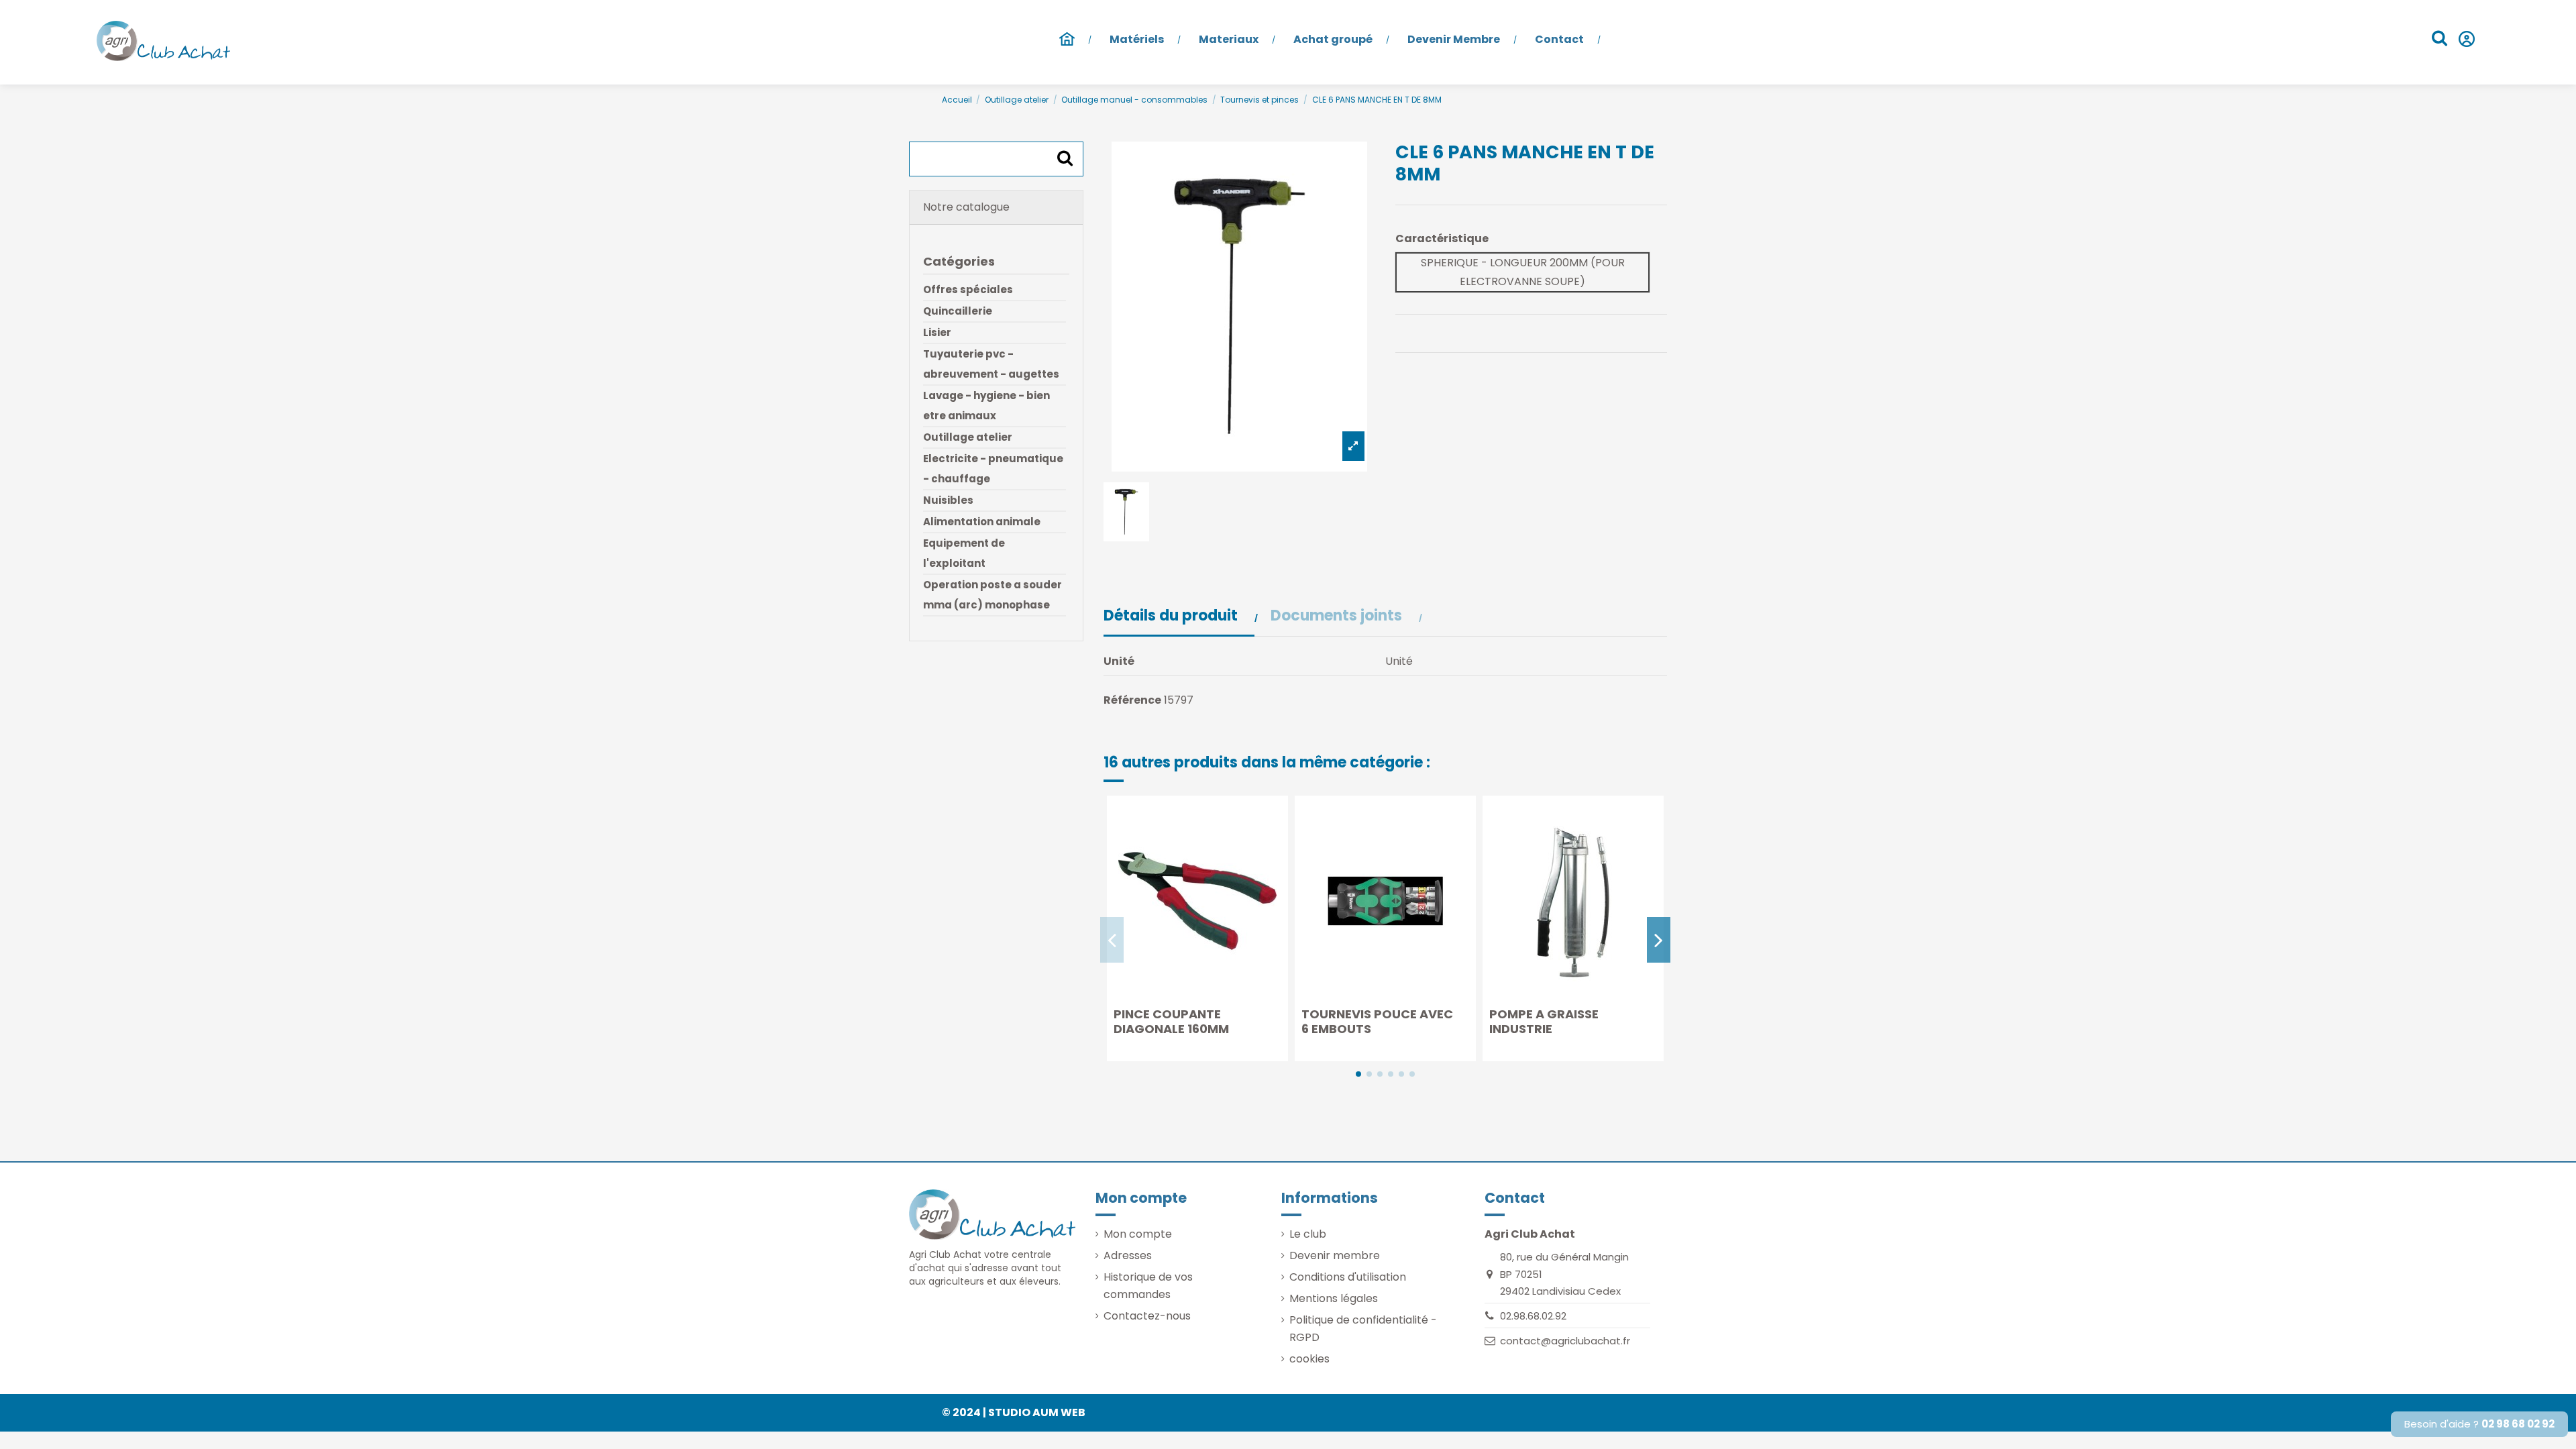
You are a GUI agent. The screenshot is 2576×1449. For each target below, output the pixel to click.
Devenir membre (1335, 1255)
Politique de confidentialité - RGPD (1363, 1329)
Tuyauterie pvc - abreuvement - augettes (991, 364)
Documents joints (1338, 616)
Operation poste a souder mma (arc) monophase (992, 595)
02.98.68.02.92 (1533, 1316)
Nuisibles (948, 500)
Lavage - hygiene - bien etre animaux (986, 406)
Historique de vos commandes (1148, 1286)
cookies (1309, 1359)
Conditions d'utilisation (1348, 1277)
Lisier (937, 332)
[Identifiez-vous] (2466, 41)
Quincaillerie (958, 311)
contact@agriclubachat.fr (1565, 1341)
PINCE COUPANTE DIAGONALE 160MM (1171, 1021)
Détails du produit (1172, 616)
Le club (1308, 1234)
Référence (1132, 700)
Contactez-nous (1147, 1316)
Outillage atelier (968, 437)
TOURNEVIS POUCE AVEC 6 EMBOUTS (1377, 1021)
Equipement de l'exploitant (964, 553)
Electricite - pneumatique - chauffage (993, 469)
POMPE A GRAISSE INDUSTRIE (1544, 1021)
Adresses (1128, 1255)
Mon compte (1138, 1234)
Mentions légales (1334, 1298)
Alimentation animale (982, 522)
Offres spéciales (968, 289)
